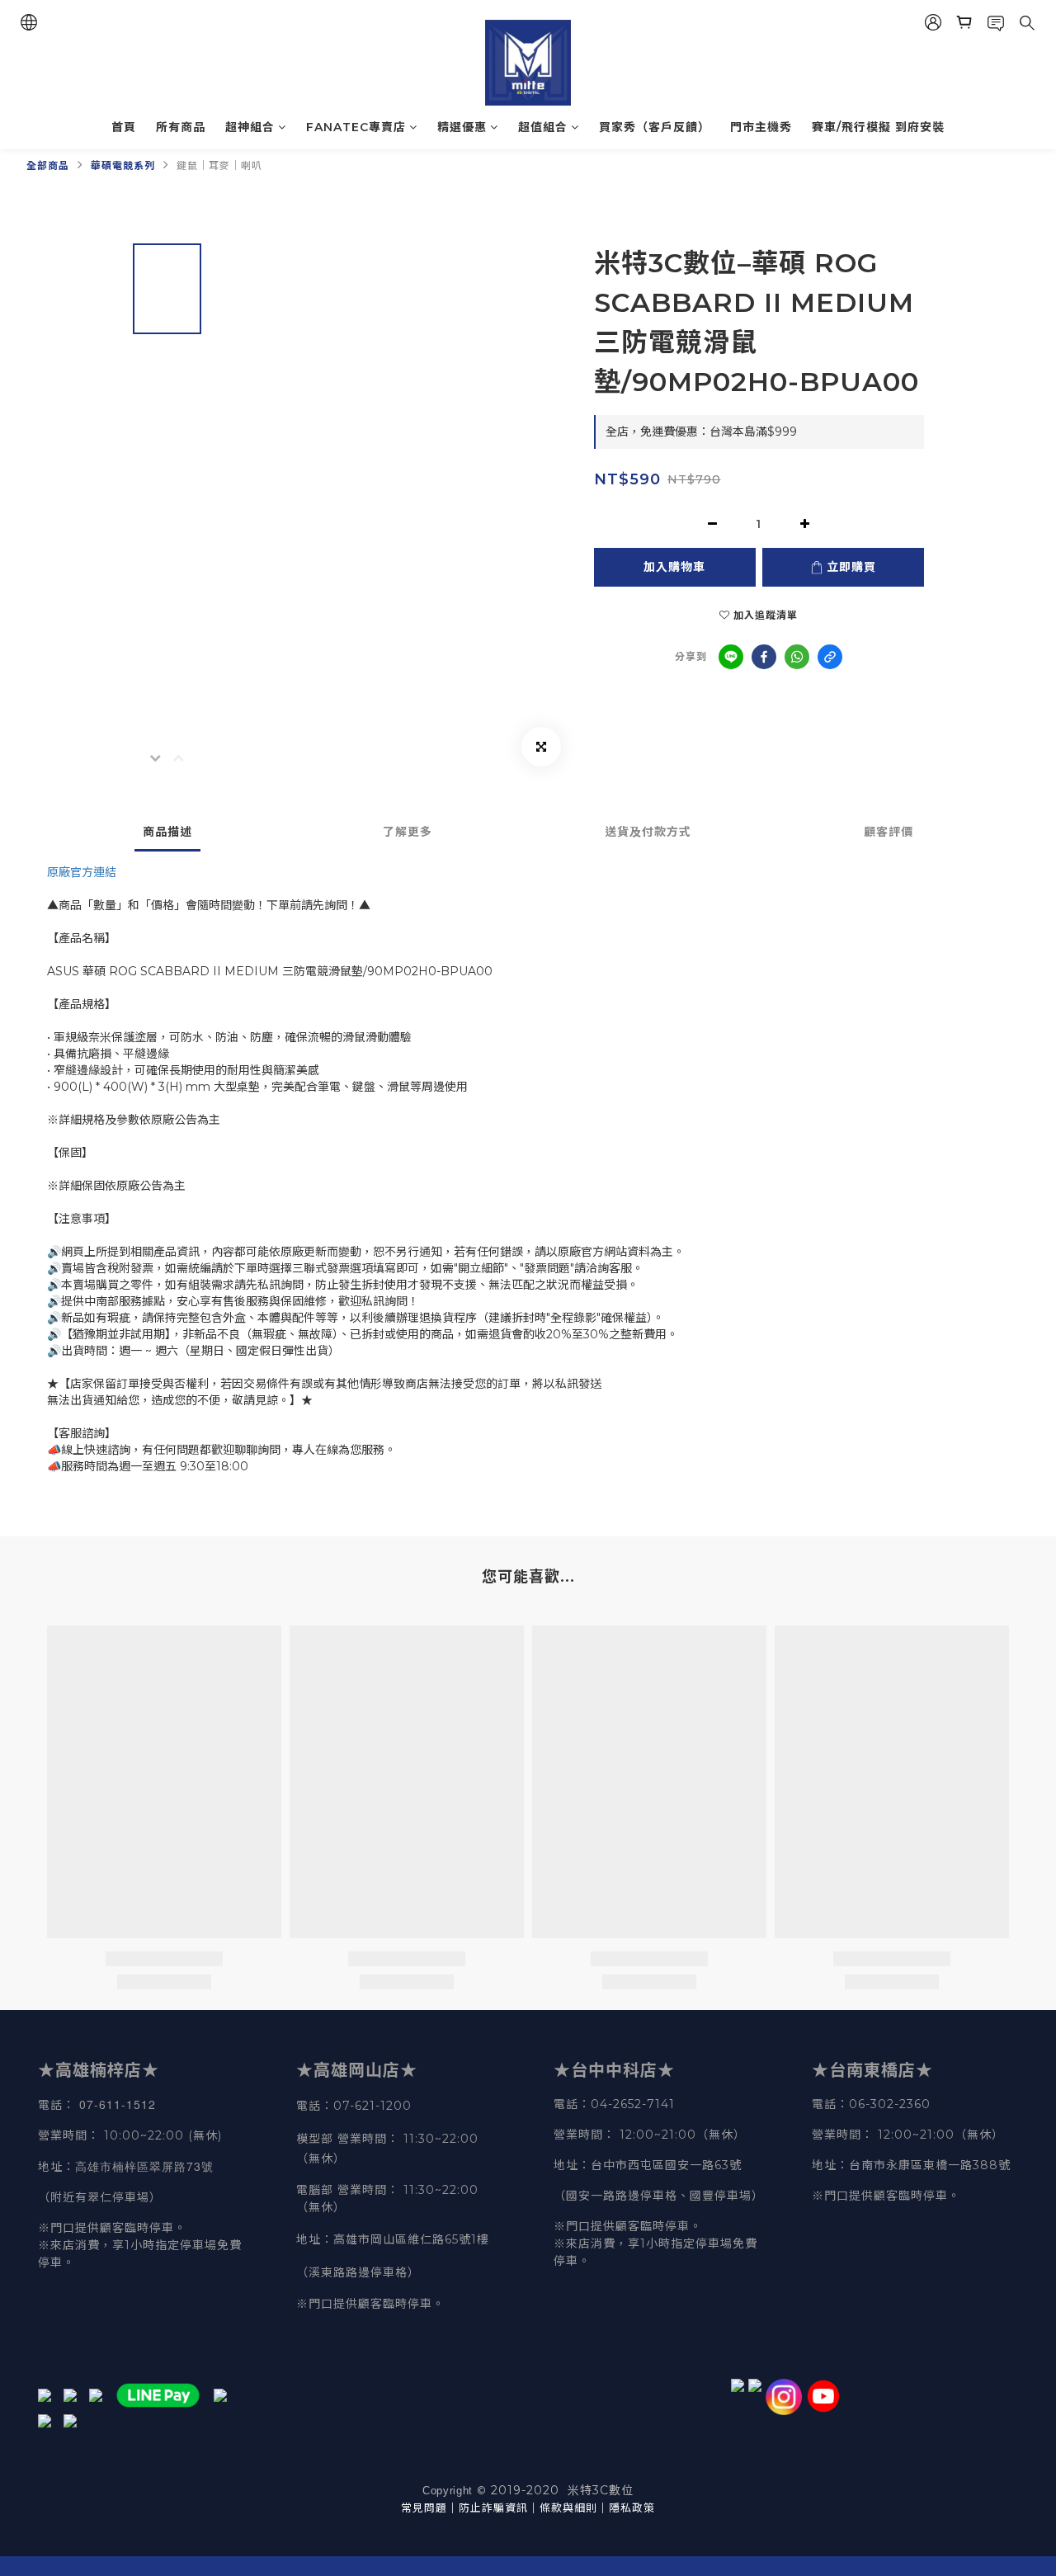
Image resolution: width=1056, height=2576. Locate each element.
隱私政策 (632, 2508)
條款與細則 (568, 2508)
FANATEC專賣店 (356, 127)
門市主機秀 (761, 127)
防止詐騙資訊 (493, 2508)
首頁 (124, 127)
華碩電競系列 (123, 165)
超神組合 (250, 127)
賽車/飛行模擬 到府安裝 (878, 127)
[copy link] (830, 657)
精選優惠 (462, 127)
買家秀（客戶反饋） (655, 127)
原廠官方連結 (82, 872)
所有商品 (181, 127)
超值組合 (543, 127)
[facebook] (764, 657)
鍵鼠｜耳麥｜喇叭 (219, 165)
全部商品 (48, 165)
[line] (731, 657)
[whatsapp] (797, 657)
